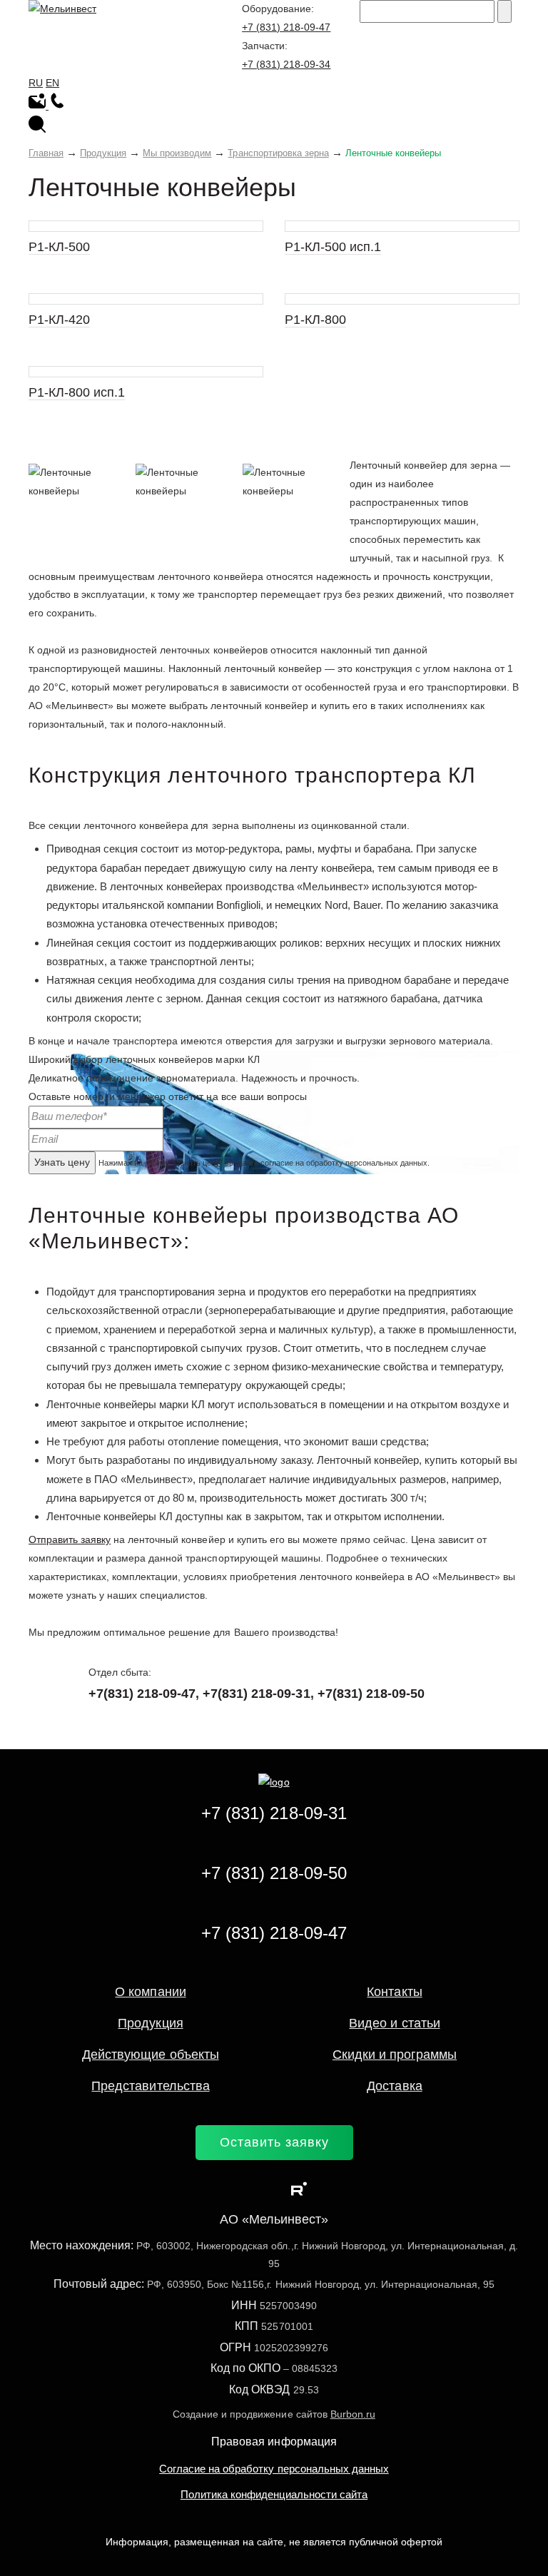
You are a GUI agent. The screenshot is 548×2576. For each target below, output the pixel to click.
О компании (150, 1992)
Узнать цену (62, 1162)
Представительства (150, 2086)
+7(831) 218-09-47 (142, 1694)
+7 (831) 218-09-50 (274, 1873)
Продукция (150, 2023)
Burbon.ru (353, 2414)
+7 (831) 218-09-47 (286, 27)
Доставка (394, 2086)
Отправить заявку (70, 1539)
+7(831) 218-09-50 (371, 1694)
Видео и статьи (394, 2023)
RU (36, 83)
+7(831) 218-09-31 (256, 1694)
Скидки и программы (395, 2055)
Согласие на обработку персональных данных (274, 2469)
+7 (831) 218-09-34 (286, 64)
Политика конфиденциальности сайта (274, 2494)
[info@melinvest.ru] (39, 106)
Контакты (394, 1992)
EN (52, 83)
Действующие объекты (150, 2055)
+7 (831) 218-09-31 (274, 1813)
